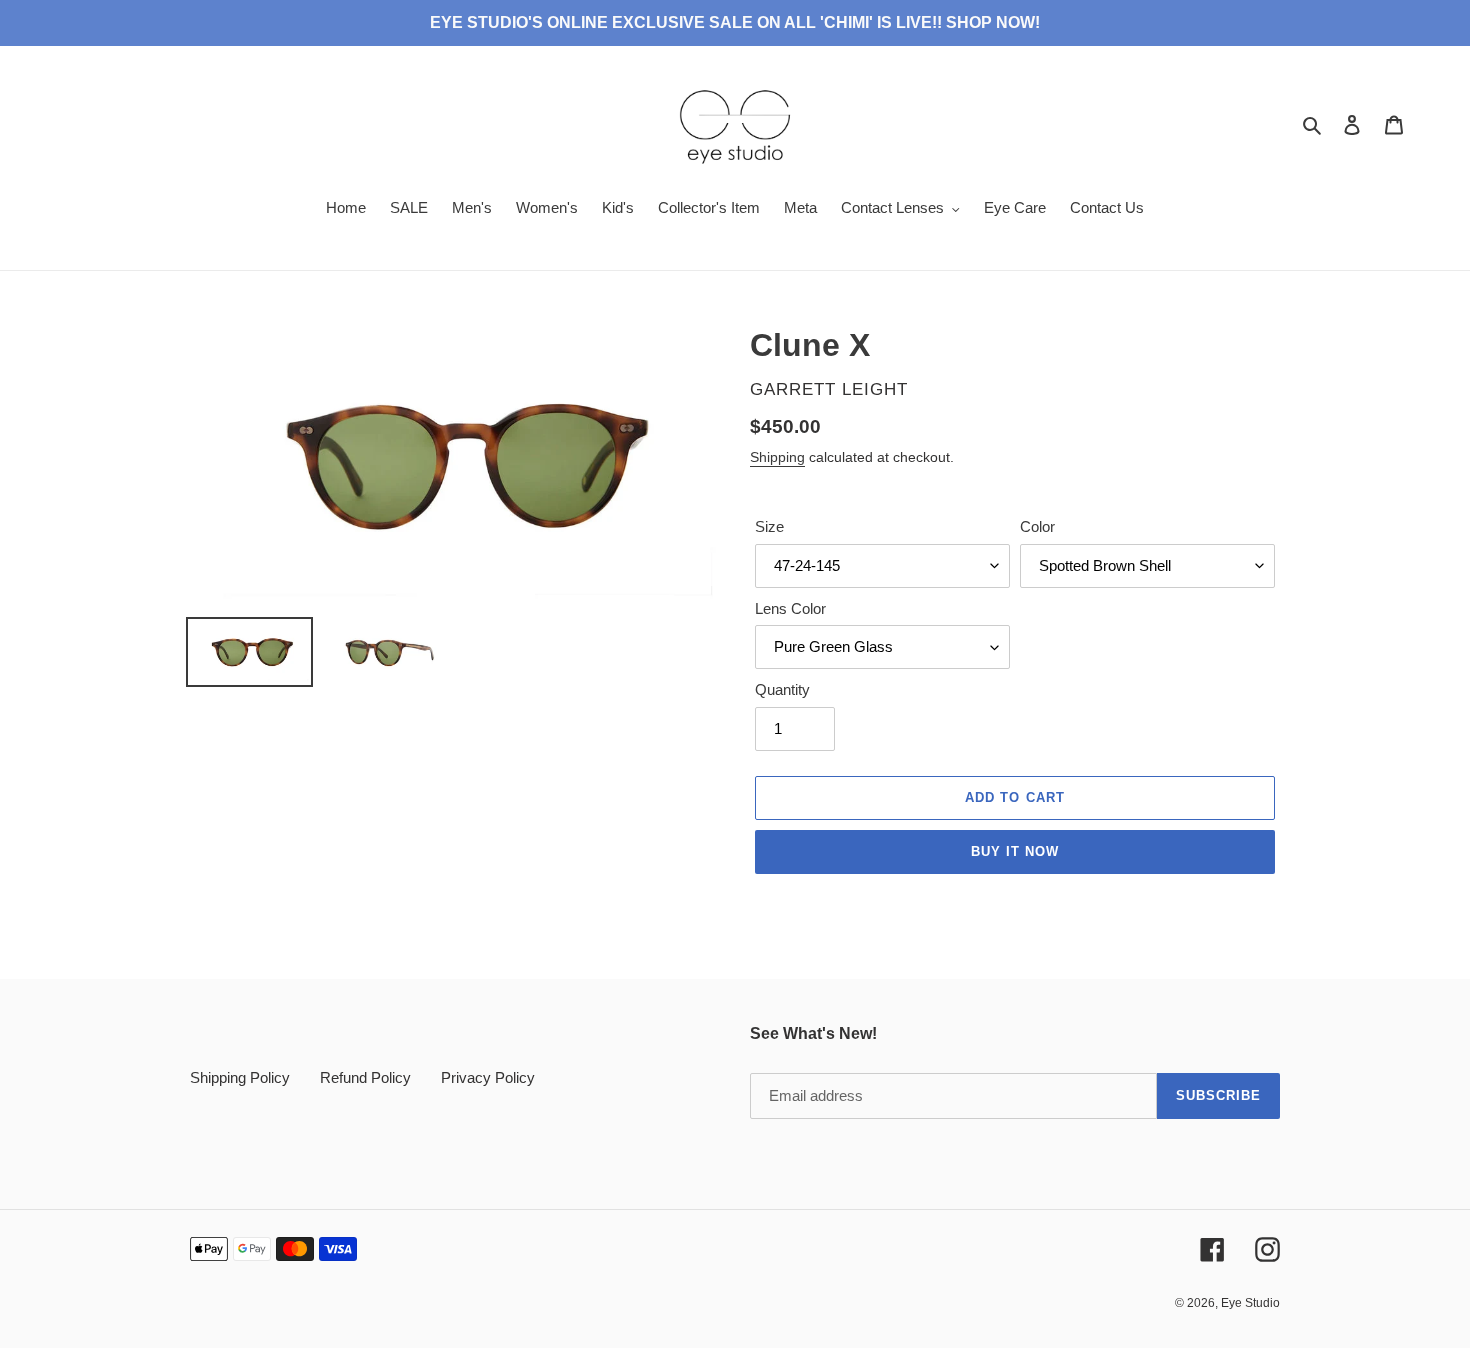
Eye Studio (1250, 1303)
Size (769, 526)
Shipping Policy (240, 1077)
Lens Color (790, 608)
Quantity (782, 689)
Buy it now (1015, 851)
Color (1037, 526)
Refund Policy (365, 1077)
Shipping (777, 457)
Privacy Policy (488, 1077)
